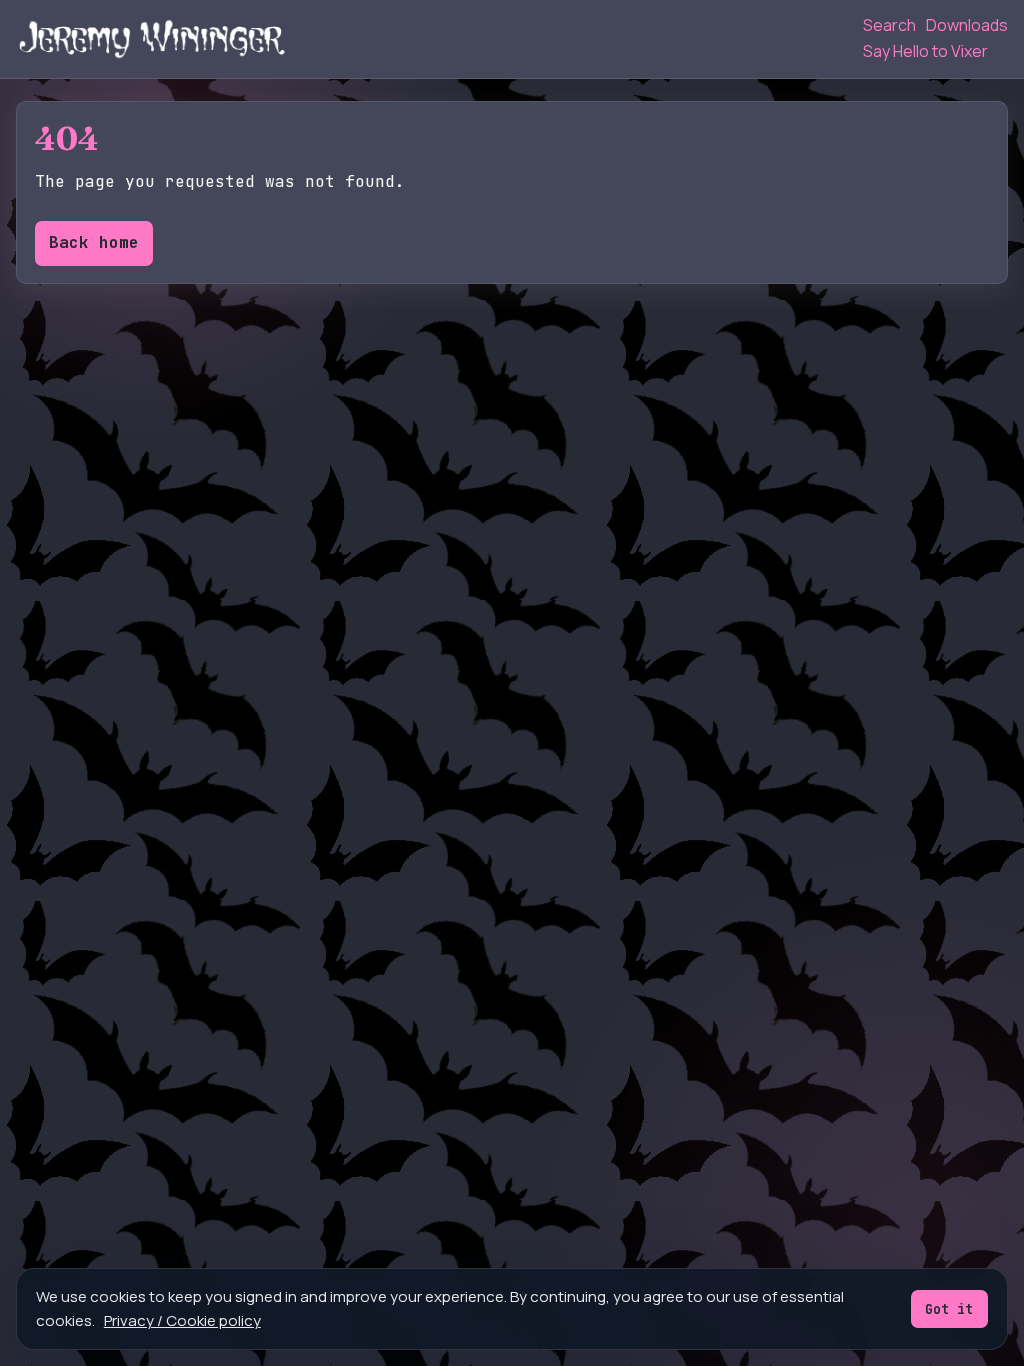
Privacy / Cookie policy (182, 1320)
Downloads (967, 25)
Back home (94, 242)
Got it (949, 1309)
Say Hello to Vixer (925, 51)
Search (889, 25)
